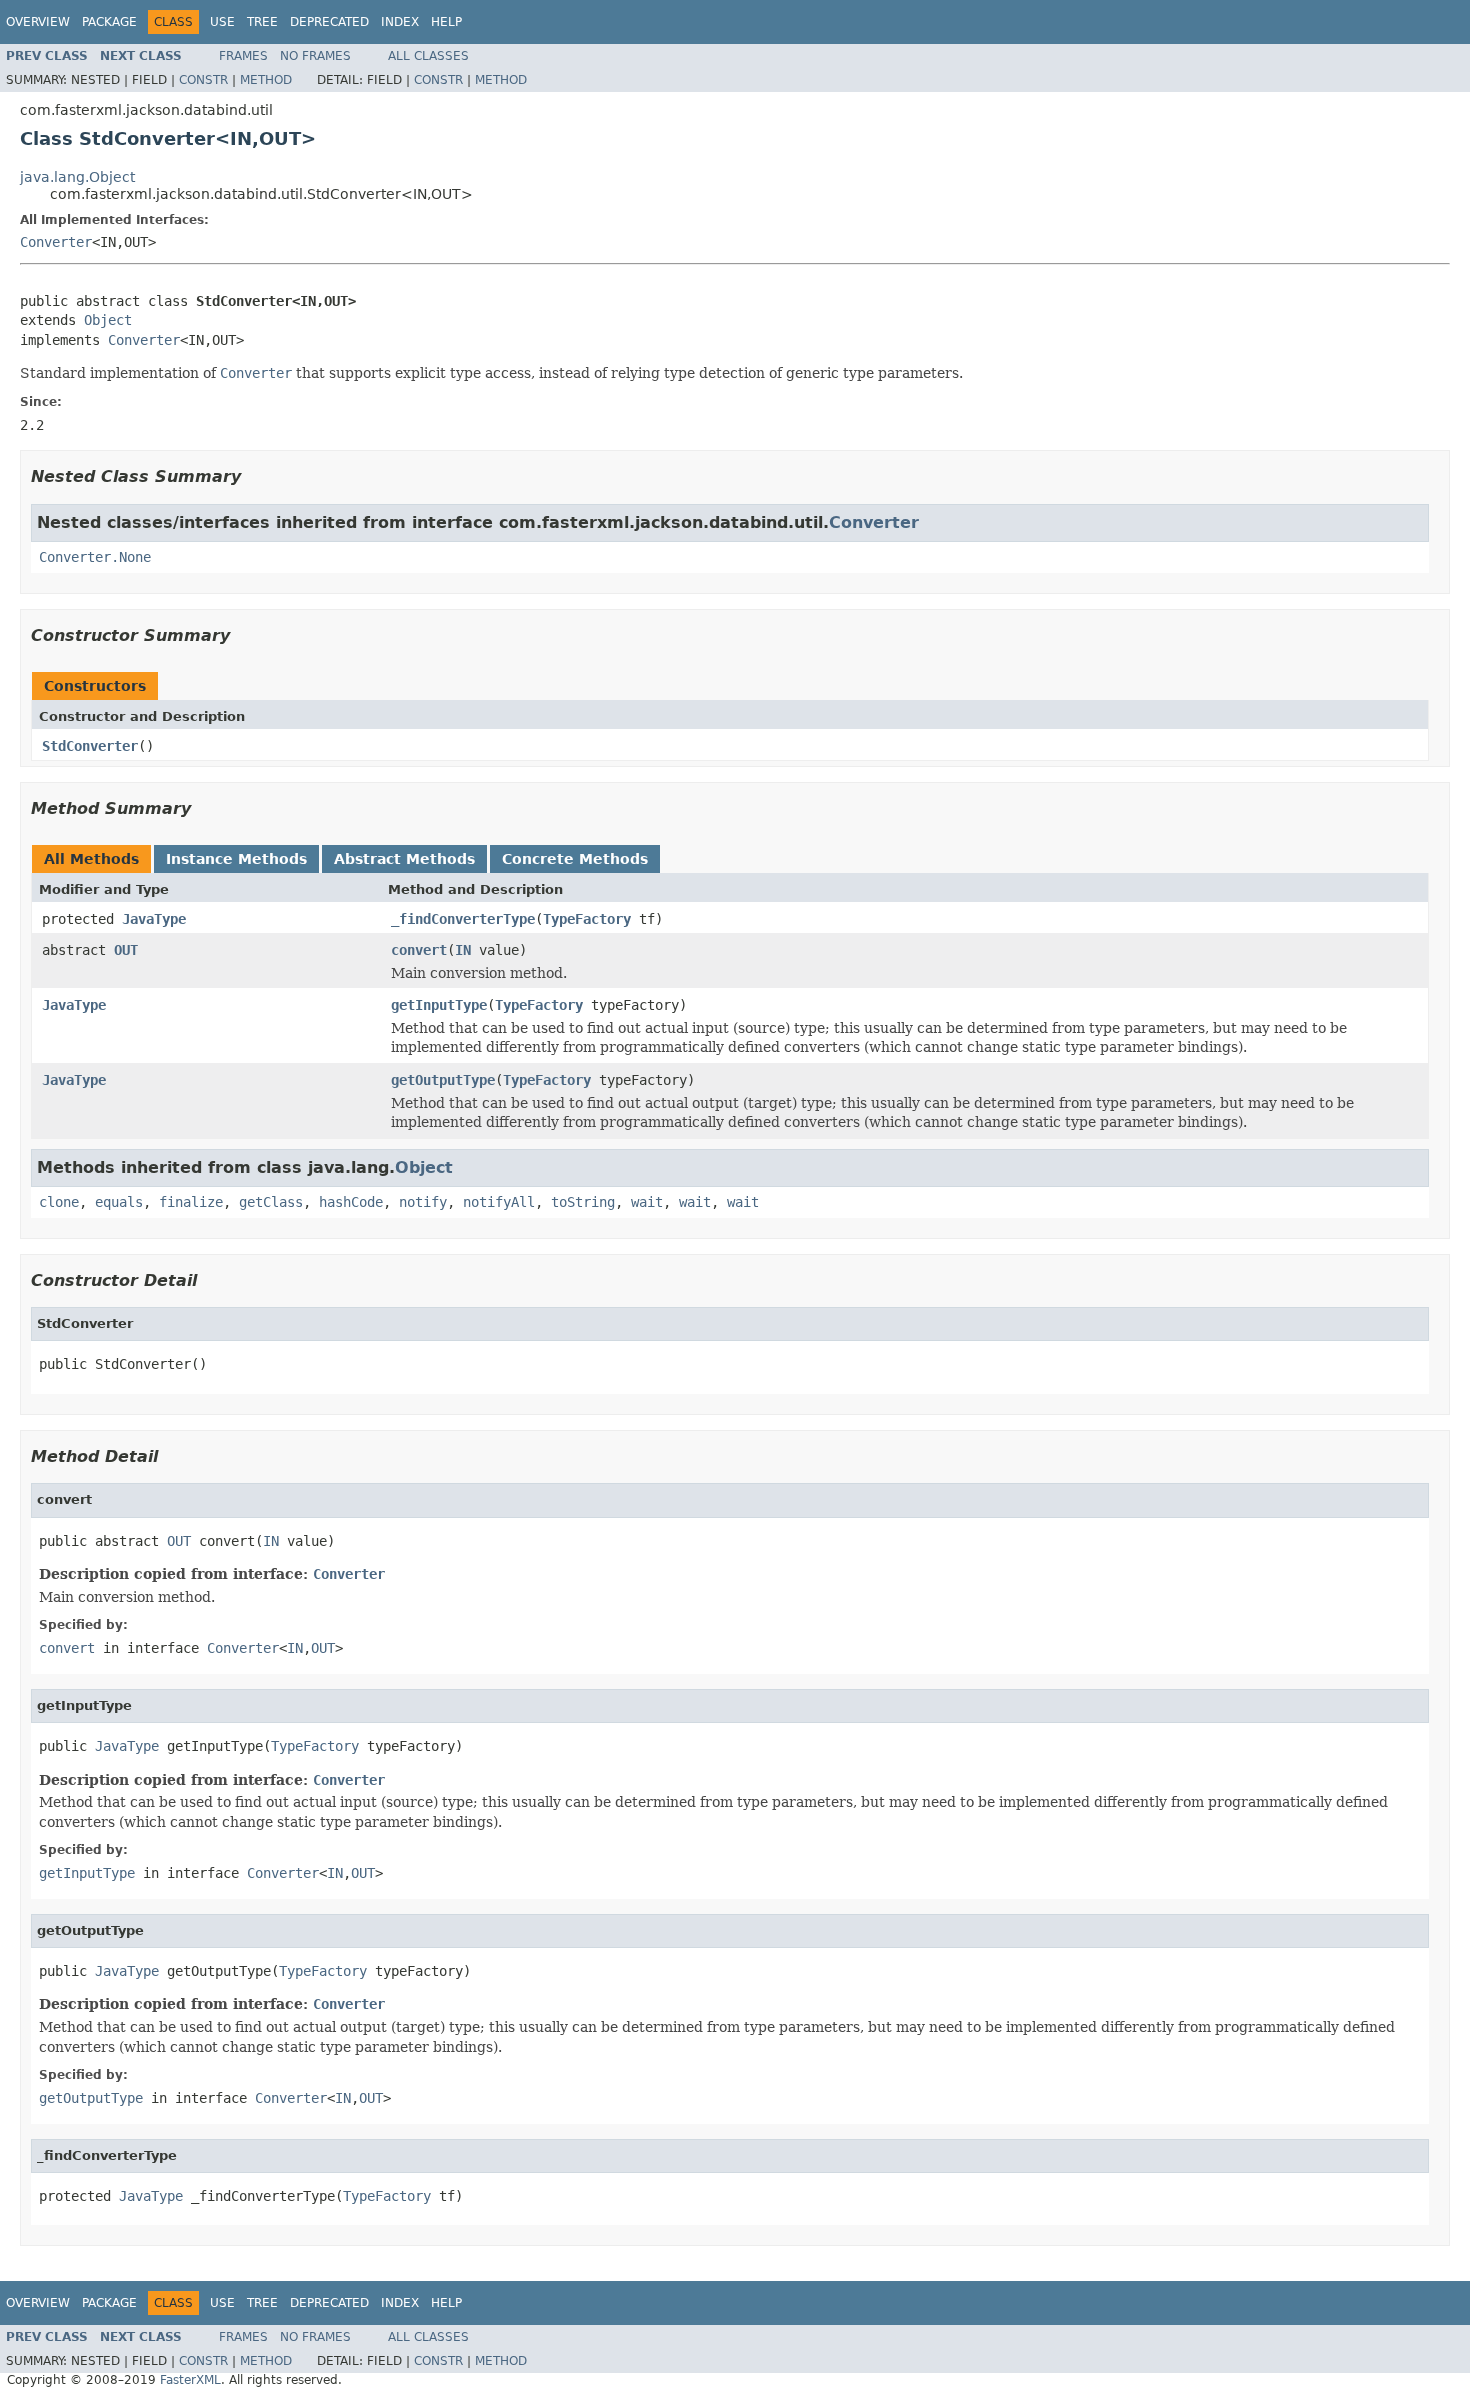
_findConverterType (463, 919)
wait (647, 1202)
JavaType (154, 919)
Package (109, 22)
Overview (38, 22)
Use (222, 22)
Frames (243, 56)
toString (583, 1202)
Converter (56, 242)
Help (446, 22)
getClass (271, 1202)
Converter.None (95, 557)
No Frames (315, 56)
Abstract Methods (404, 859)
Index (400, 22)
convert (419, 950)
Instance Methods (236, 859)
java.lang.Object (77, 177)
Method (266, 80)
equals (119, 1202)
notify (423, 1202)
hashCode (351, 1202)
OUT (126, 950)
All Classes (428, 56)
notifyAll (499, 1202)
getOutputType (443, 1080)
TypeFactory (587, 919)
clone (59, 1202)
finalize (191, 1202)
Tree (262, 22)
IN (463, 950)
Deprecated (329, 22)
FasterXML (190, 2380)
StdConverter (90, 746)
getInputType (439, 1005)
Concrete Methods (575, 859)
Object (108, 320)
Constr (203, 80)
